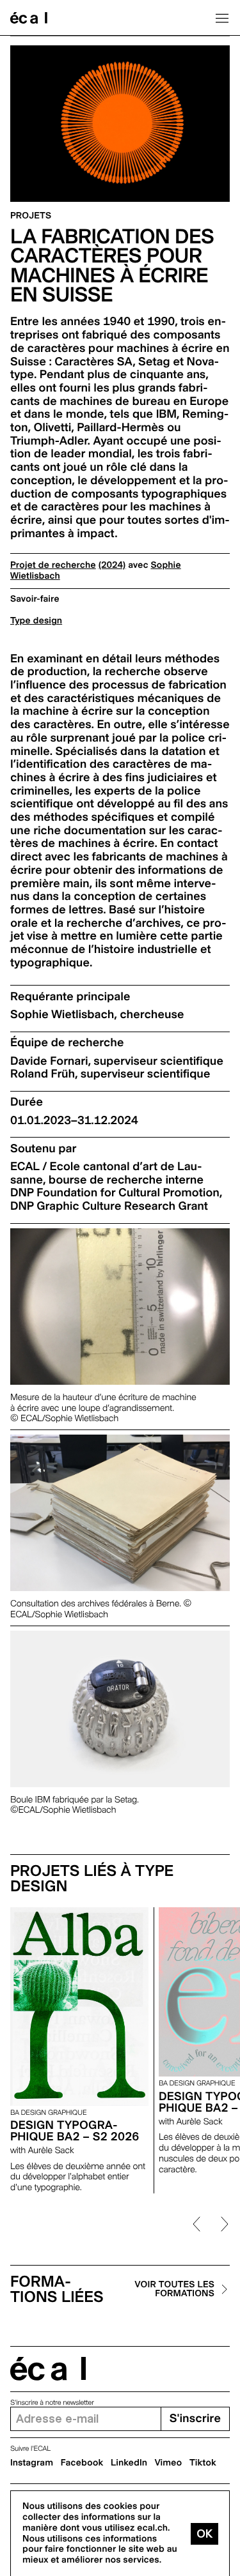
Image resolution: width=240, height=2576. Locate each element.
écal (48, 2369)
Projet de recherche (53, 565)
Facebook (82, 2463)
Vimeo (169, 2463)
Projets (31, 216)
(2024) (112, 565)
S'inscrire (195, 2419)
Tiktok (203, 2463)
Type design (36, 621)
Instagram (32, 2463)
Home (29, 18)
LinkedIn (129, 2463)
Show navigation (222, 18)
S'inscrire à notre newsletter (52, 2403)
